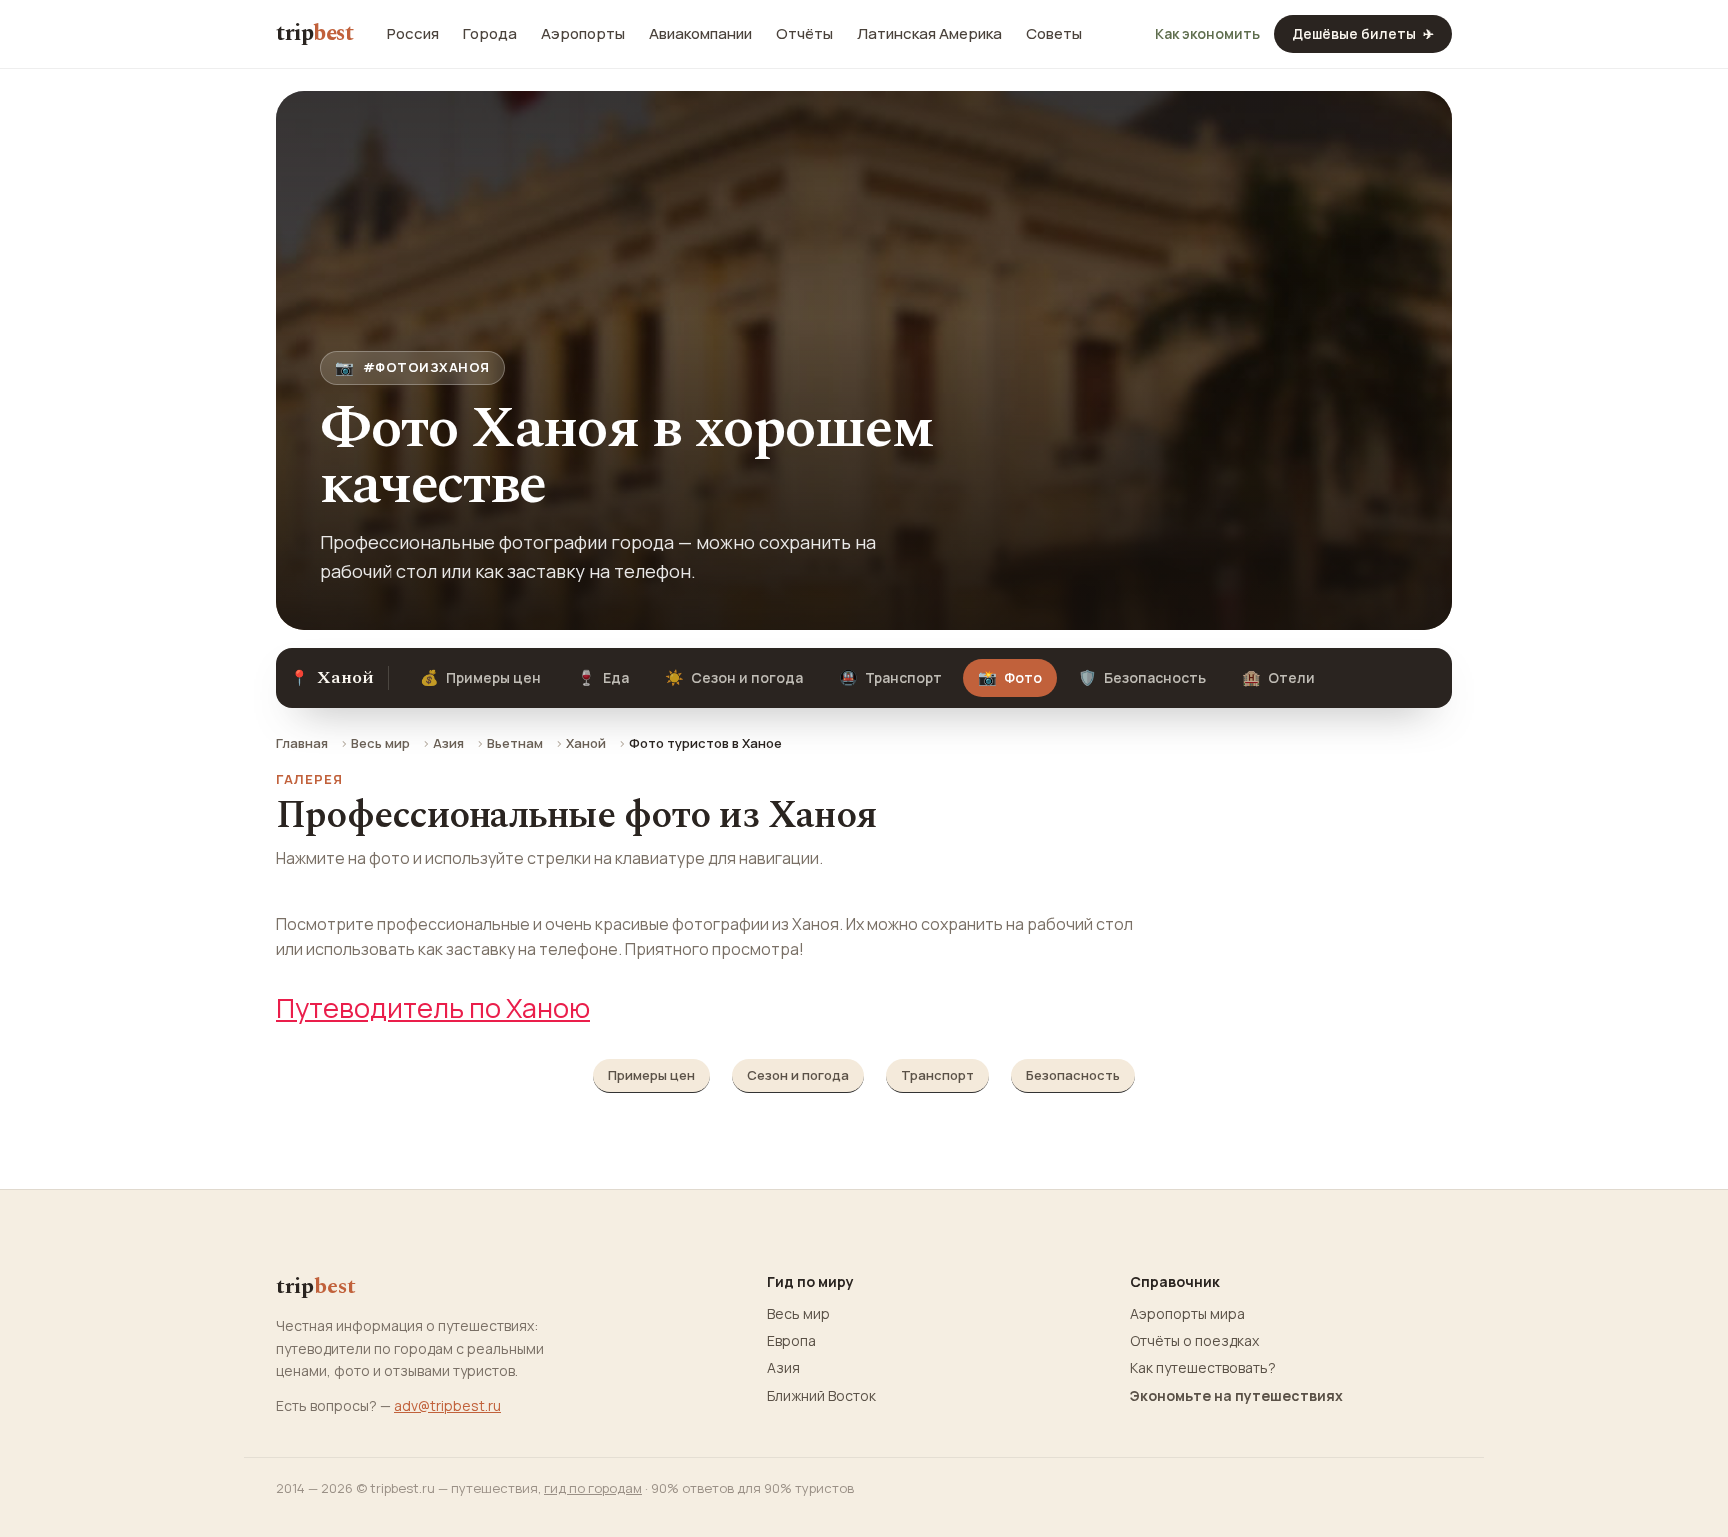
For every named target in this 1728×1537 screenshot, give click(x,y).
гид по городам (593, 1488)
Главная (302, 743)
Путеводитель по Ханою (433, 1007)
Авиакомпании (700, 34)
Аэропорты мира (1187, 1314)
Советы (1054, 34)
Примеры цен (480, 677)
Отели (1278, 677)
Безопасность (1142, 677)
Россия (413, 34)
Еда (603, 677)
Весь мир (380, 743)
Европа (791, 1341)
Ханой (586, 743)
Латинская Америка (929, 34)
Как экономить (1207, 34)
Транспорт (890, 677)
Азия (448, 743)
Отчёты (804, 34)
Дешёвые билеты (1363, 33)
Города (490, 34)
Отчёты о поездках (1194, 1341)
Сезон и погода (734, 677)
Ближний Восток (821, 1396)
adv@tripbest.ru (447, 1405)
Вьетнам (515, 743)
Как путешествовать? (1203, 1368)
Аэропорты (583, 34)
